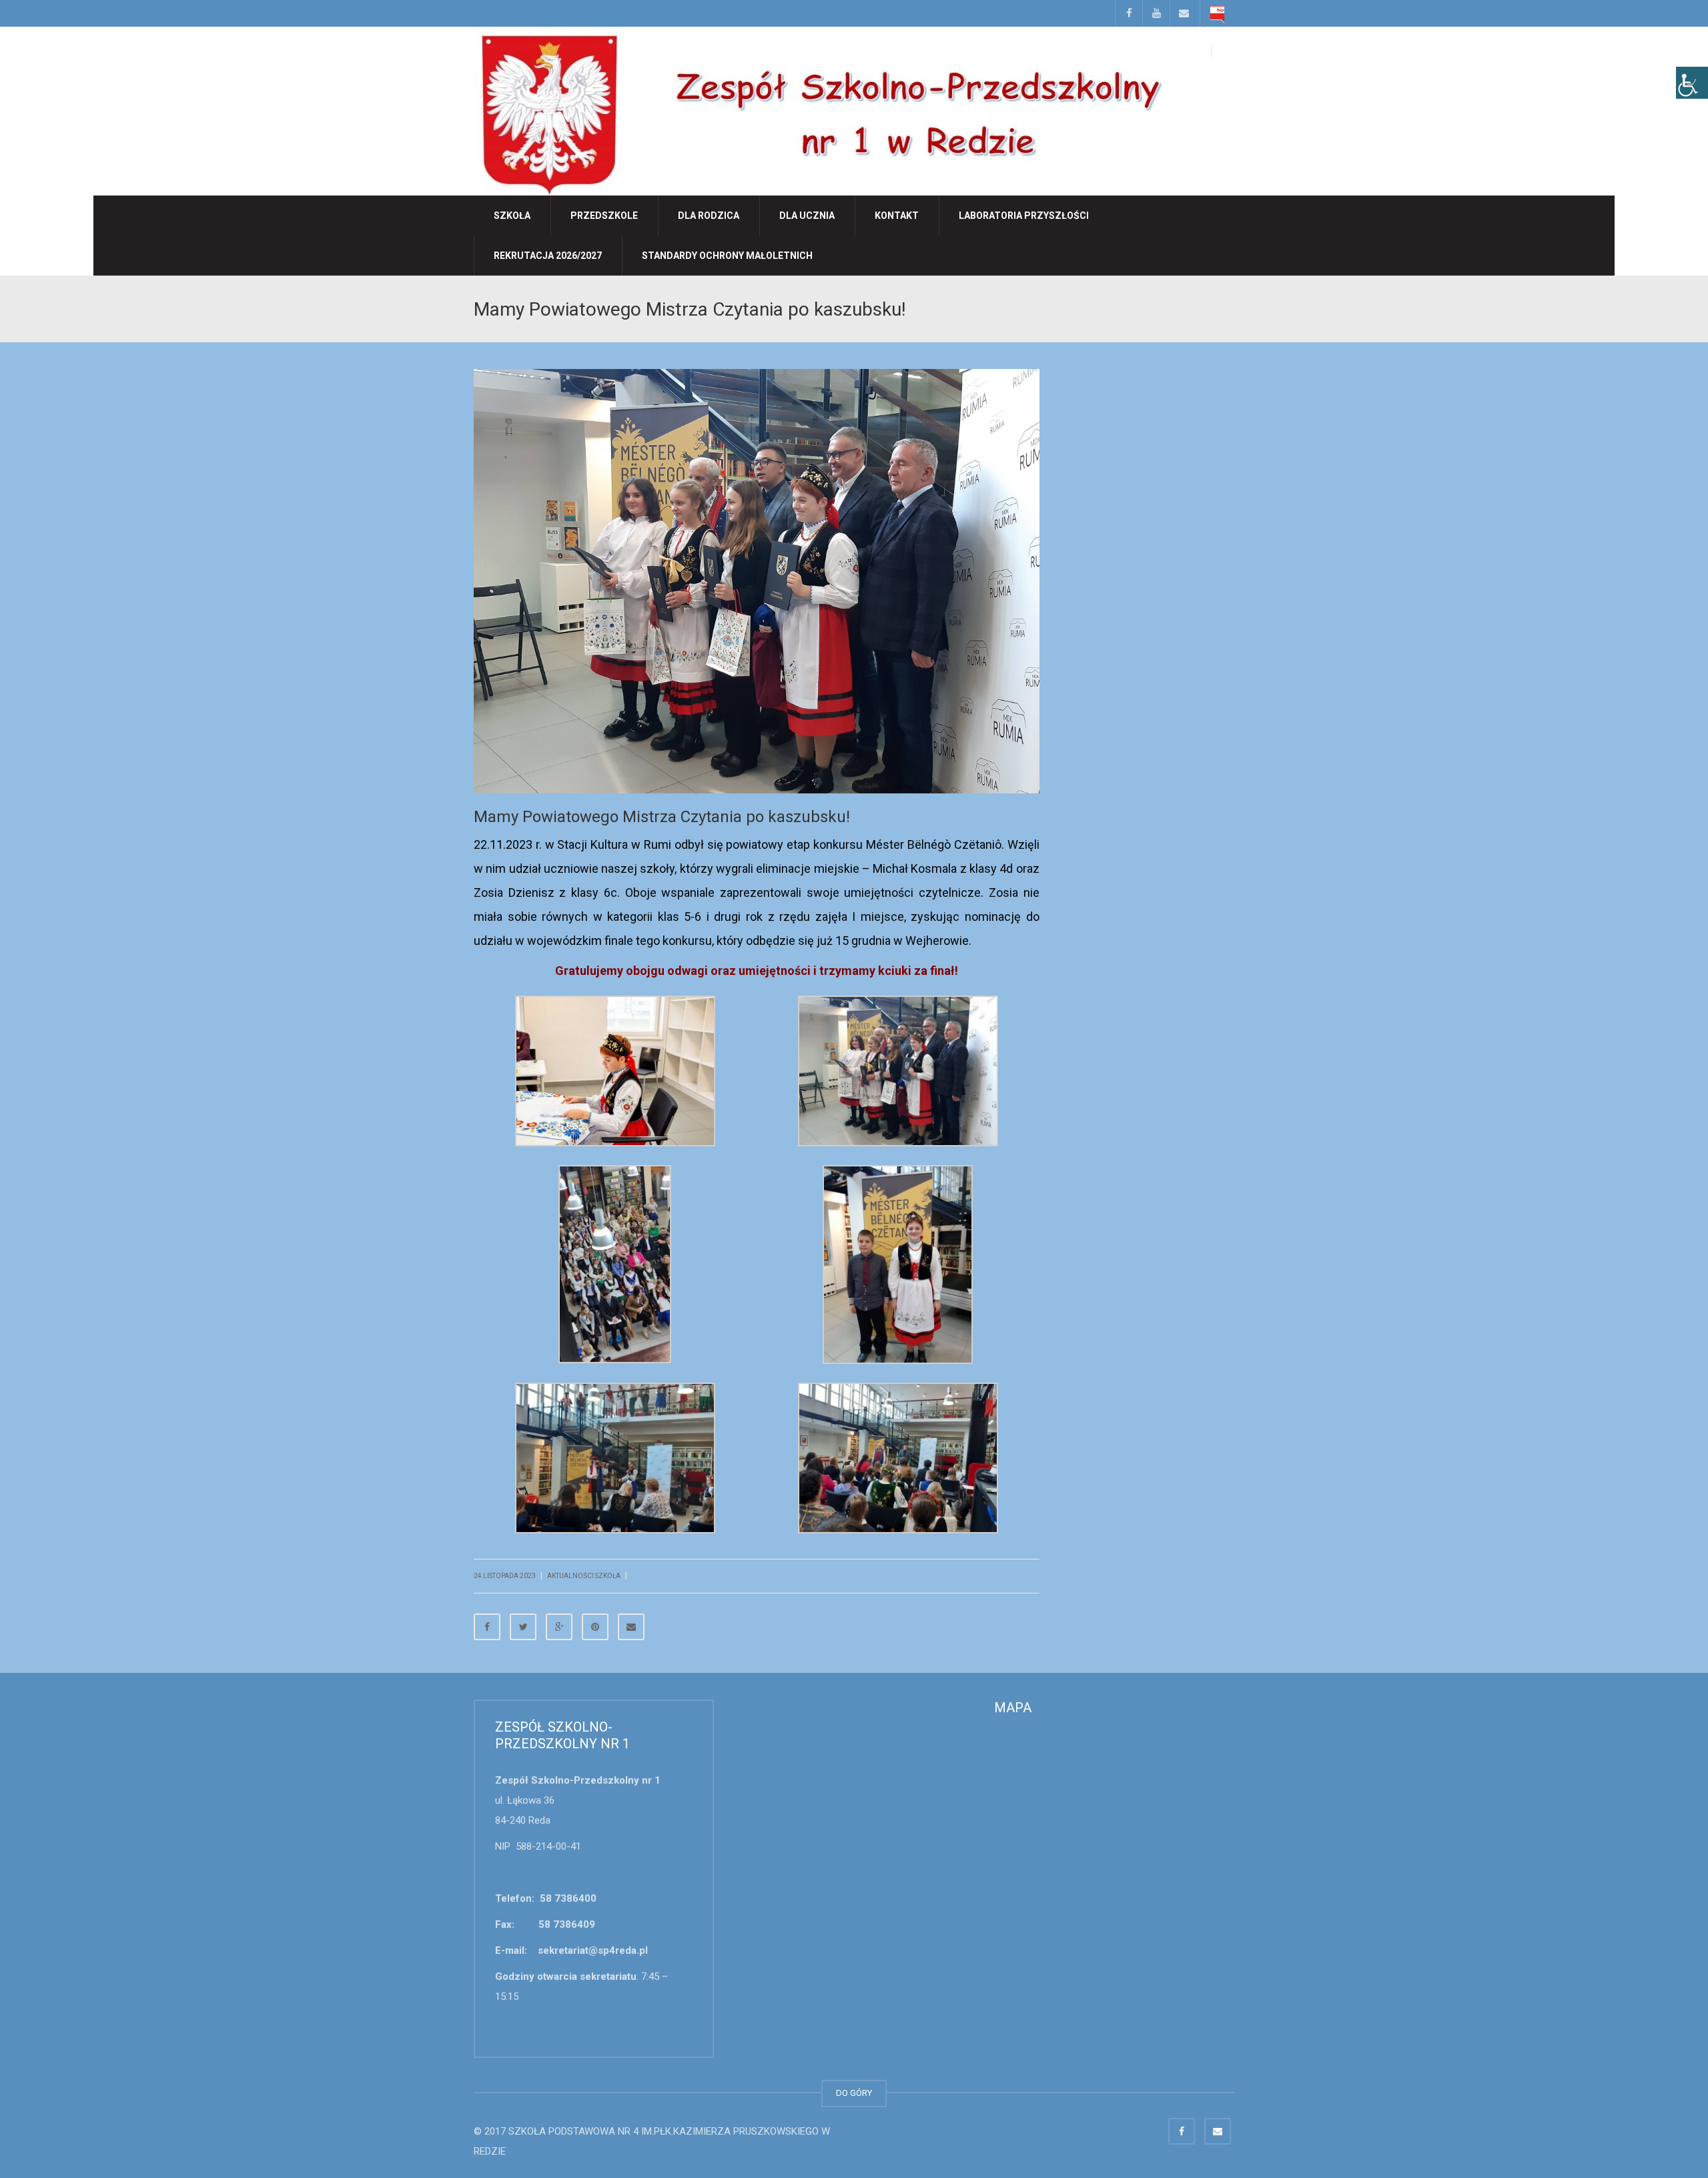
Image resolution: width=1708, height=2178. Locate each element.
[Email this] (631, 1627)
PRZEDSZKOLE (604, 216)
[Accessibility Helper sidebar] (1692, 83)
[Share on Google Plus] (559, 1627)
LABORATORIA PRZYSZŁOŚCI (1024, 216)
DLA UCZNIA (807, 216)
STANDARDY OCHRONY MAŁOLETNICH (727, 256)
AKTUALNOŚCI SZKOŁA (1191, 308)
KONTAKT (897, 216)
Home (1135, 308)
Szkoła (512, 216)
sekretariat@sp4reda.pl (593, 1950)
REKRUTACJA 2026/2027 (548, 256)
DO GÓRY (854, 2093)
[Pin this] (595, 1627)
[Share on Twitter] (523, 1627)
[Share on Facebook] (487, 1627)
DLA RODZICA (709, 216)
